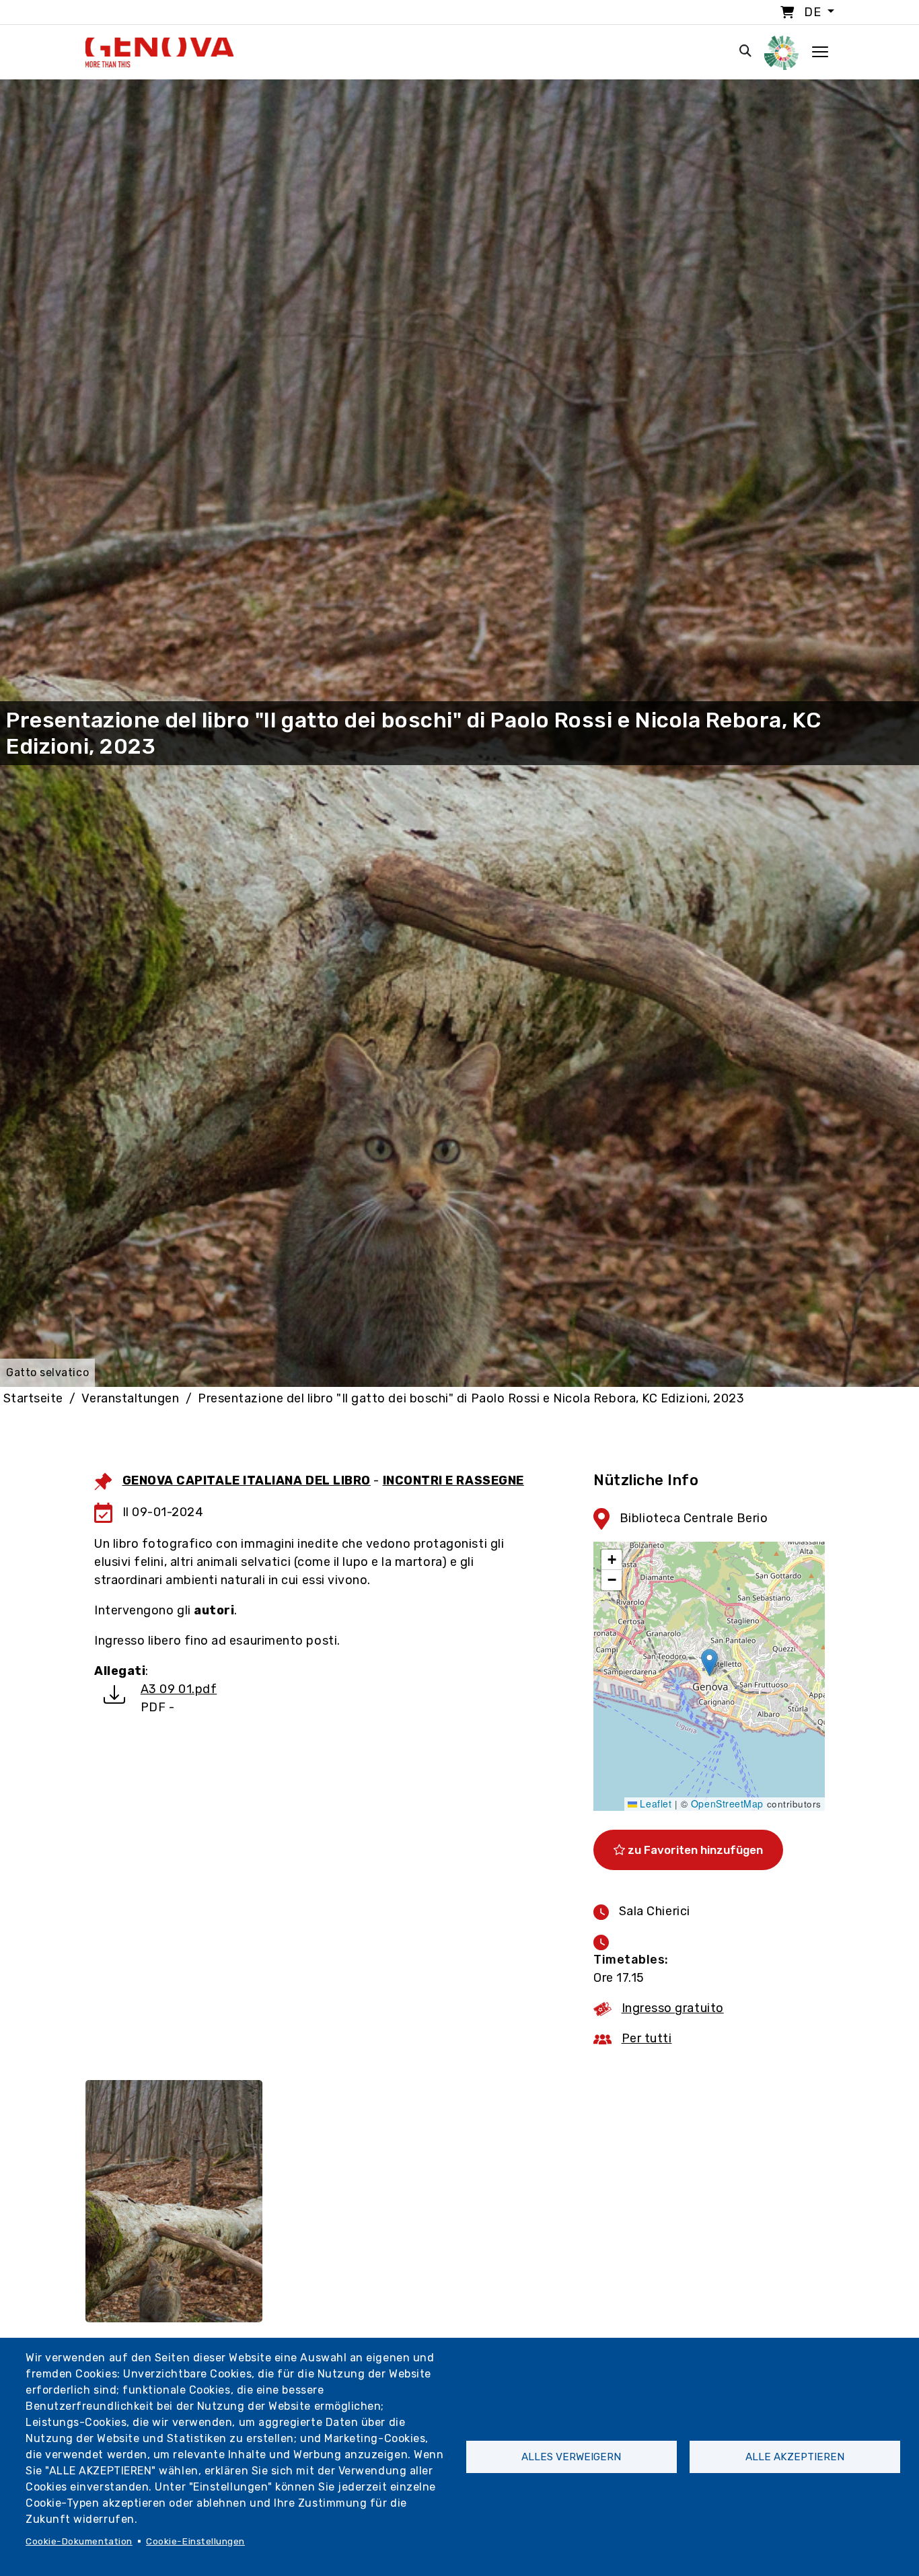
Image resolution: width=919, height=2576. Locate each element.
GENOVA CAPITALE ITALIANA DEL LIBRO (247, 1480)
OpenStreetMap (727, 1803)
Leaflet (654, 1803)
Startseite (33, 1398)
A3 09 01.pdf (179, 1689)
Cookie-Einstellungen (195, 2541)
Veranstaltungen (130, 1398)
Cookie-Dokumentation (79, 2541)
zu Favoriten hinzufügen (694, 1850)
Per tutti (647, 2038)
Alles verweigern (571, 2457)
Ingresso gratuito (673, 2008)
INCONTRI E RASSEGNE (453, 1480)
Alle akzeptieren (795, 2457)
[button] (709, 1662)
